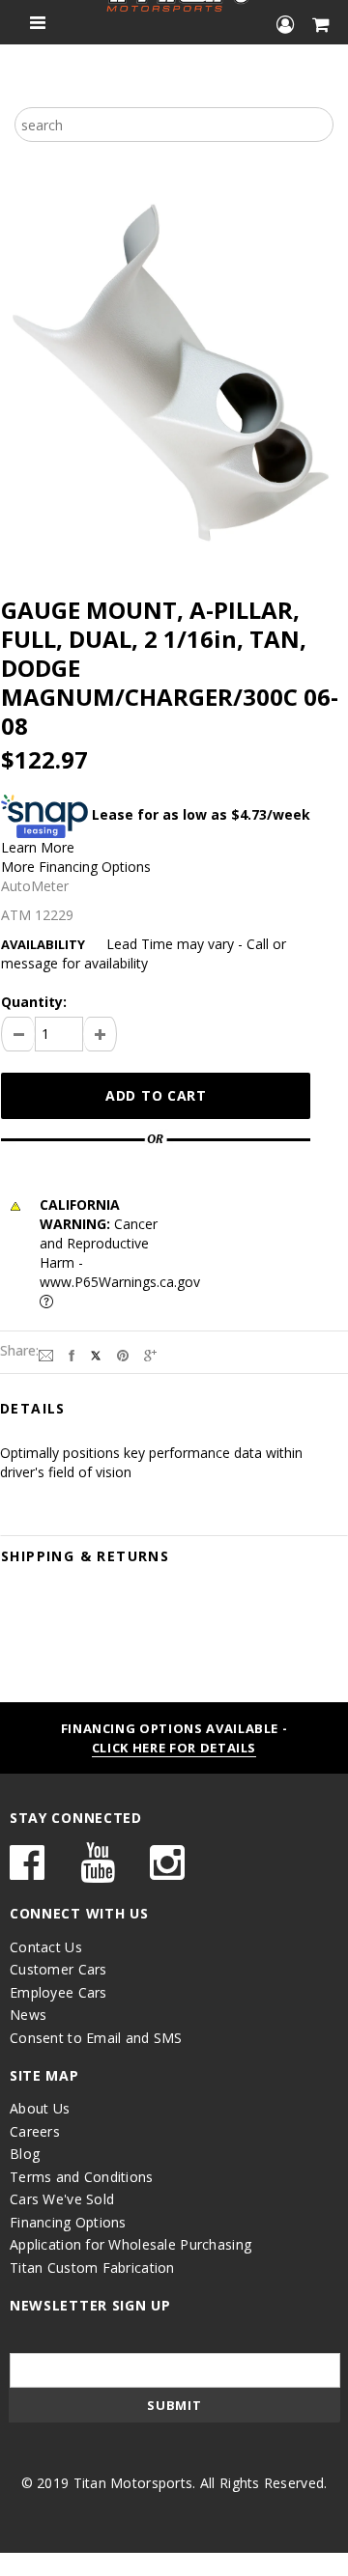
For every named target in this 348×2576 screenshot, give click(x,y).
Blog (25, 2154)
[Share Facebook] (72, 1354)
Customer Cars (58, 1969)
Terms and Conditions (82, 2177)
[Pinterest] (123, 1354)
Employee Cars (58, 1992)
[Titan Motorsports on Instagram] (167, 1872)
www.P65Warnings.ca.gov (120, 1282)
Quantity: (34, 1002)
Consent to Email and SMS (96, 2038)
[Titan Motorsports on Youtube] (98, 1872)
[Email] (46, 1354)
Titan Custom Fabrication (92, 2268)
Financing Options (68, 2222)
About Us (40, 2108)
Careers (35, 2131)
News (28, 2015)
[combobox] (174, 125)
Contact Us (46, 1947)
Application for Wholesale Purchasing (130, 2244)
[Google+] (150, 1354)
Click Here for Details (174, 1748)
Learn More (38, 847)
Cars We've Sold (62, 2199)
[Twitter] (96, 1354)
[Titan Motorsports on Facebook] (27, 1872)
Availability (43, 944)
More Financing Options (76, 867)
